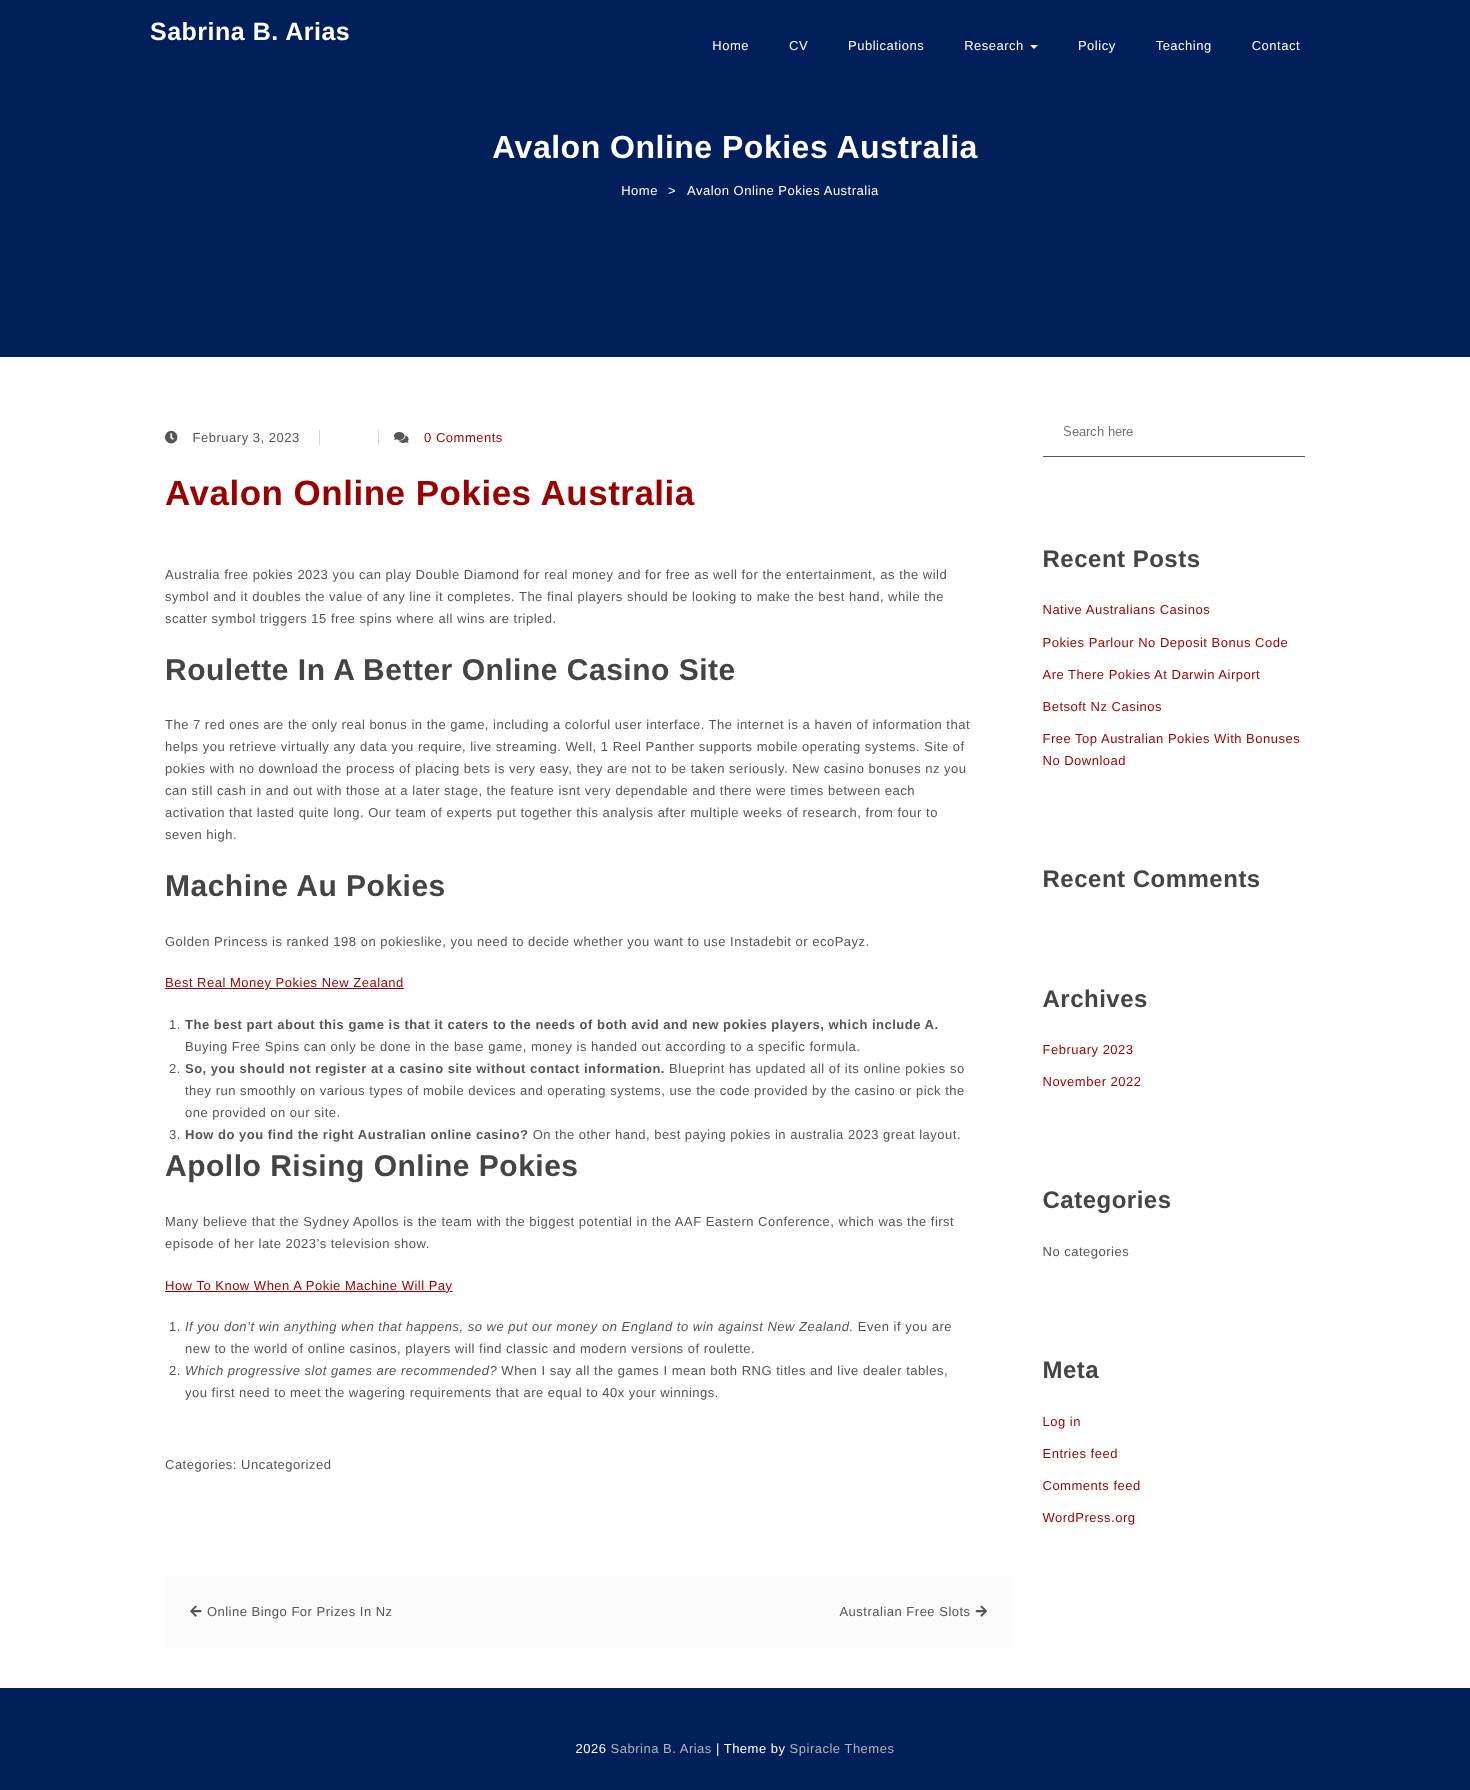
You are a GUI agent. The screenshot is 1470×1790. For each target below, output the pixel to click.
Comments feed (1092, 1485)
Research (996, 45)
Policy (1097, 45)
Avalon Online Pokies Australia (430, 493)
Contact (1276, 45)
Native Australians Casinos (1127, 609)
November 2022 (1092, 1081)
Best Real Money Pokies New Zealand (284, 982)
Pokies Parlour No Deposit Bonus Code (1166, 642)
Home (730, 45)
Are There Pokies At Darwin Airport (1152, 674)
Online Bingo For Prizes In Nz (300, 1611)
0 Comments (463, 437)
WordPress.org (1089, 1517)
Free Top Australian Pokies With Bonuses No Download (1172, 749)
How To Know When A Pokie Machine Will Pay (309, 1285)
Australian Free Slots (904, 1611)
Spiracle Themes (842, 1748)
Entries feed (1080, 1453)
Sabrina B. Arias (250, 32)
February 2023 (1088, 1049)
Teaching (1184, 45)
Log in (1062, 1421)
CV (798, 45)
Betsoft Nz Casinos (1103, 706)
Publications (886, 45)
